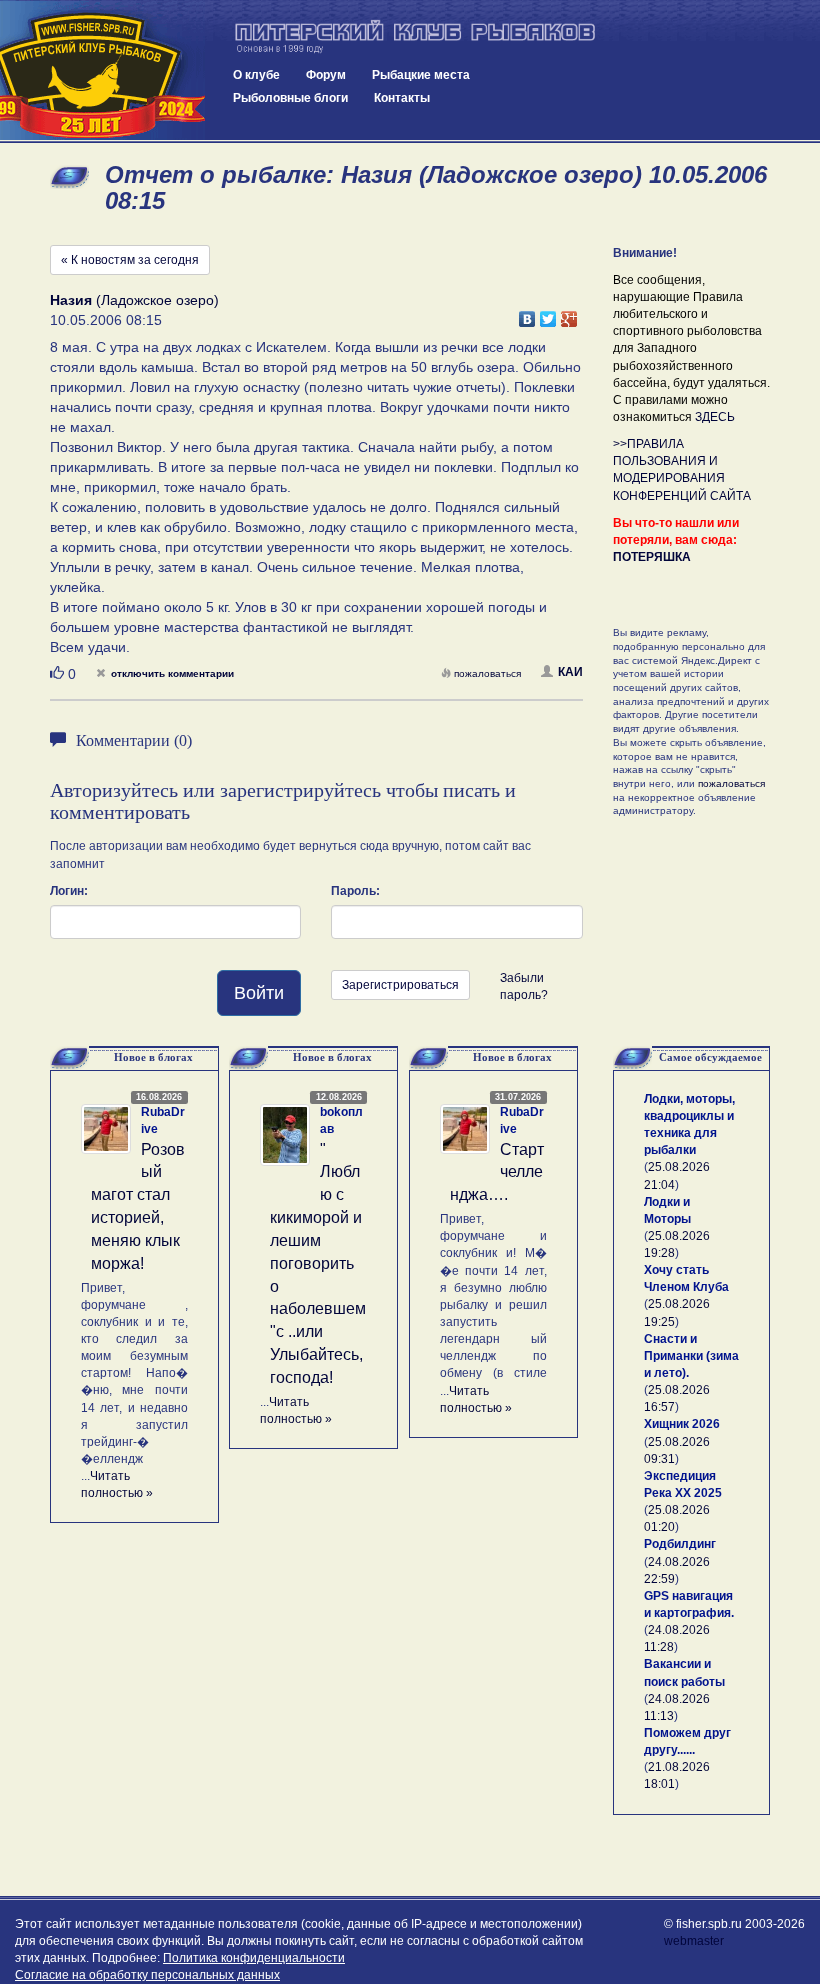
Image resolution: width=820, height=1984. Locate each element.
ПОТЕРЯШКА (652, 557)
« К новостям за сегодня (130, 260)
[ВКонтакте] (527, 314)
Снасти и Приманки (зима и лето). (691, 1356)
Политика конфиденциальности (254, 1958)
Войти (259, 993)
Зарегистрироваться (400, 985)
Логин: (69, 891)
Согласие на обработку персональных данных (147, 1975)
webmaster (694, 1941)
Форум (326, 75)
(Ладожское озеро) (134, 300)
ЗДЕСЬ (715, 417)
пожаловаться (487, 673)
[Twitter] (548, 314)
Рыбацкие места (421, 75)
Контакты (402, 98)
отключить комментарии (172, 673)
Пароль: (355, 891)
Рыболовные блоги (290, 98)
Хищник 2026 (682, 1424)
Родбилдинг (680, 1544)
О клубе (256, 75)
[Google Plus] (569, 314)
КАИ (570, 672)
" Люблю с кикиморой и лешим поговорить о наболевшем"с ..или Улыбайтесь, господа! (318, 1263)
